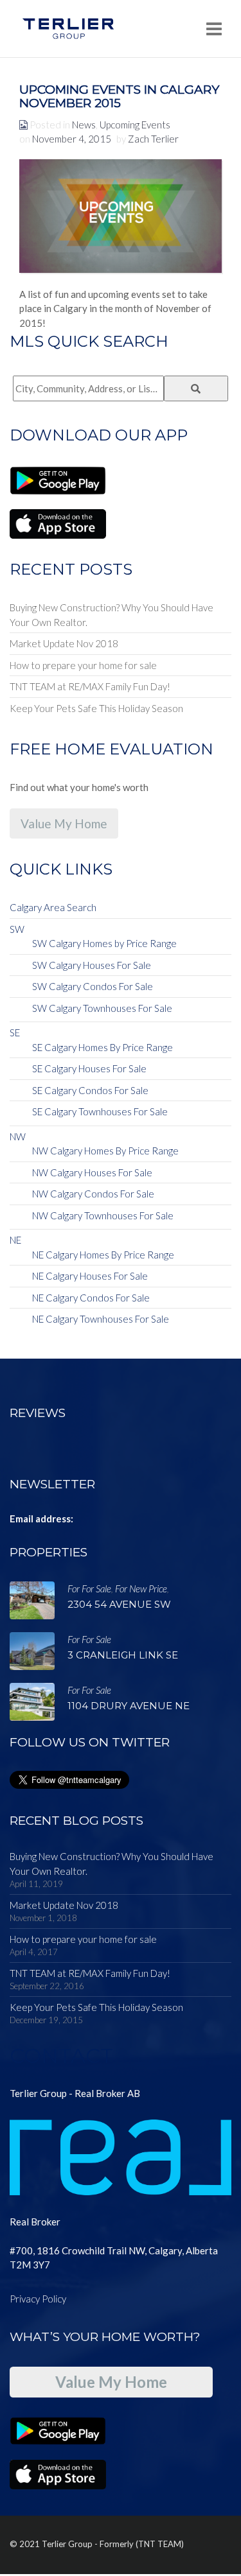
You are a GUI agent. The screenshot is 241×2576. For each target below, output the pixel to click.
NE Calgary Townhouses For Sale (101, 1319)
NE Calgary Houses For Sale (90, 1276)
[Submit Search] (196, 388)
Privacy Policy (38, 2299)
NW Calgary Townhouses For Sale (103, 1215)
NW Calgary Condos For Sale (93, 1194)
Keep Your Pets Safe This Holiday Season (96, 708)
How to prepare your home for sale (83, 665)
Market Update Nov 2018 (64, 643)
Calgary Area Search (53, 907)
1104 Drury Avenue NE (129, 1706)
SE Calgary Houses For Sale (89, 1068)
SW (17, 929)
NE (15, 1240)
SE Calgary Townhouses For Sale (100, 1111)
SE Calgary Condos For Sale (90, 1090)
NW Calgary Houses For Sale (92, 1172)
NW (18, 1136)
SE (15, 1032)
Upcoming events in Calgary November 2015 (119, 96)
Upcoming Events (135, 125)
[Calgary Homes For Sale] (68, 29)
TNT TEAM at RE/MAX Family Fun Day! (90, 686)
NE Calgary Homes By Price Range (103, 1255)
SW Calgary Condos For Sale (93, 986)
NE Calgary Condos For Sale (91, 1298)
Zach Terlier (153, 139)
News (84, 125)
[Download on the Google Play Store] (58, 479)
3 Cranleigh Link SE (123, 1655)
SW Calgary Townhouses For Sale (102, 1008)
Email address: (41, 1519)
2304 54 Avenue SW (119, 1604)
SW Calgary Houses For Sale (92, 965)
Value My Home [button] (64, 823)
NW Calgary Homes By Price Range (105, 1151)
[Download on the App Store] (58, 523)
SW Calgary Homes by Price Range (104, 943)
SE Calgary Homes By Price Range (103, 1047)
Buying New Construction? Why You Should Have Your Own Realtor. (112, 615)
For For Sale (89, 1588)
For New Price (141, 1588)
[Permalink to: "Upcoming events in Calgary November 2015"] (121, 216)
